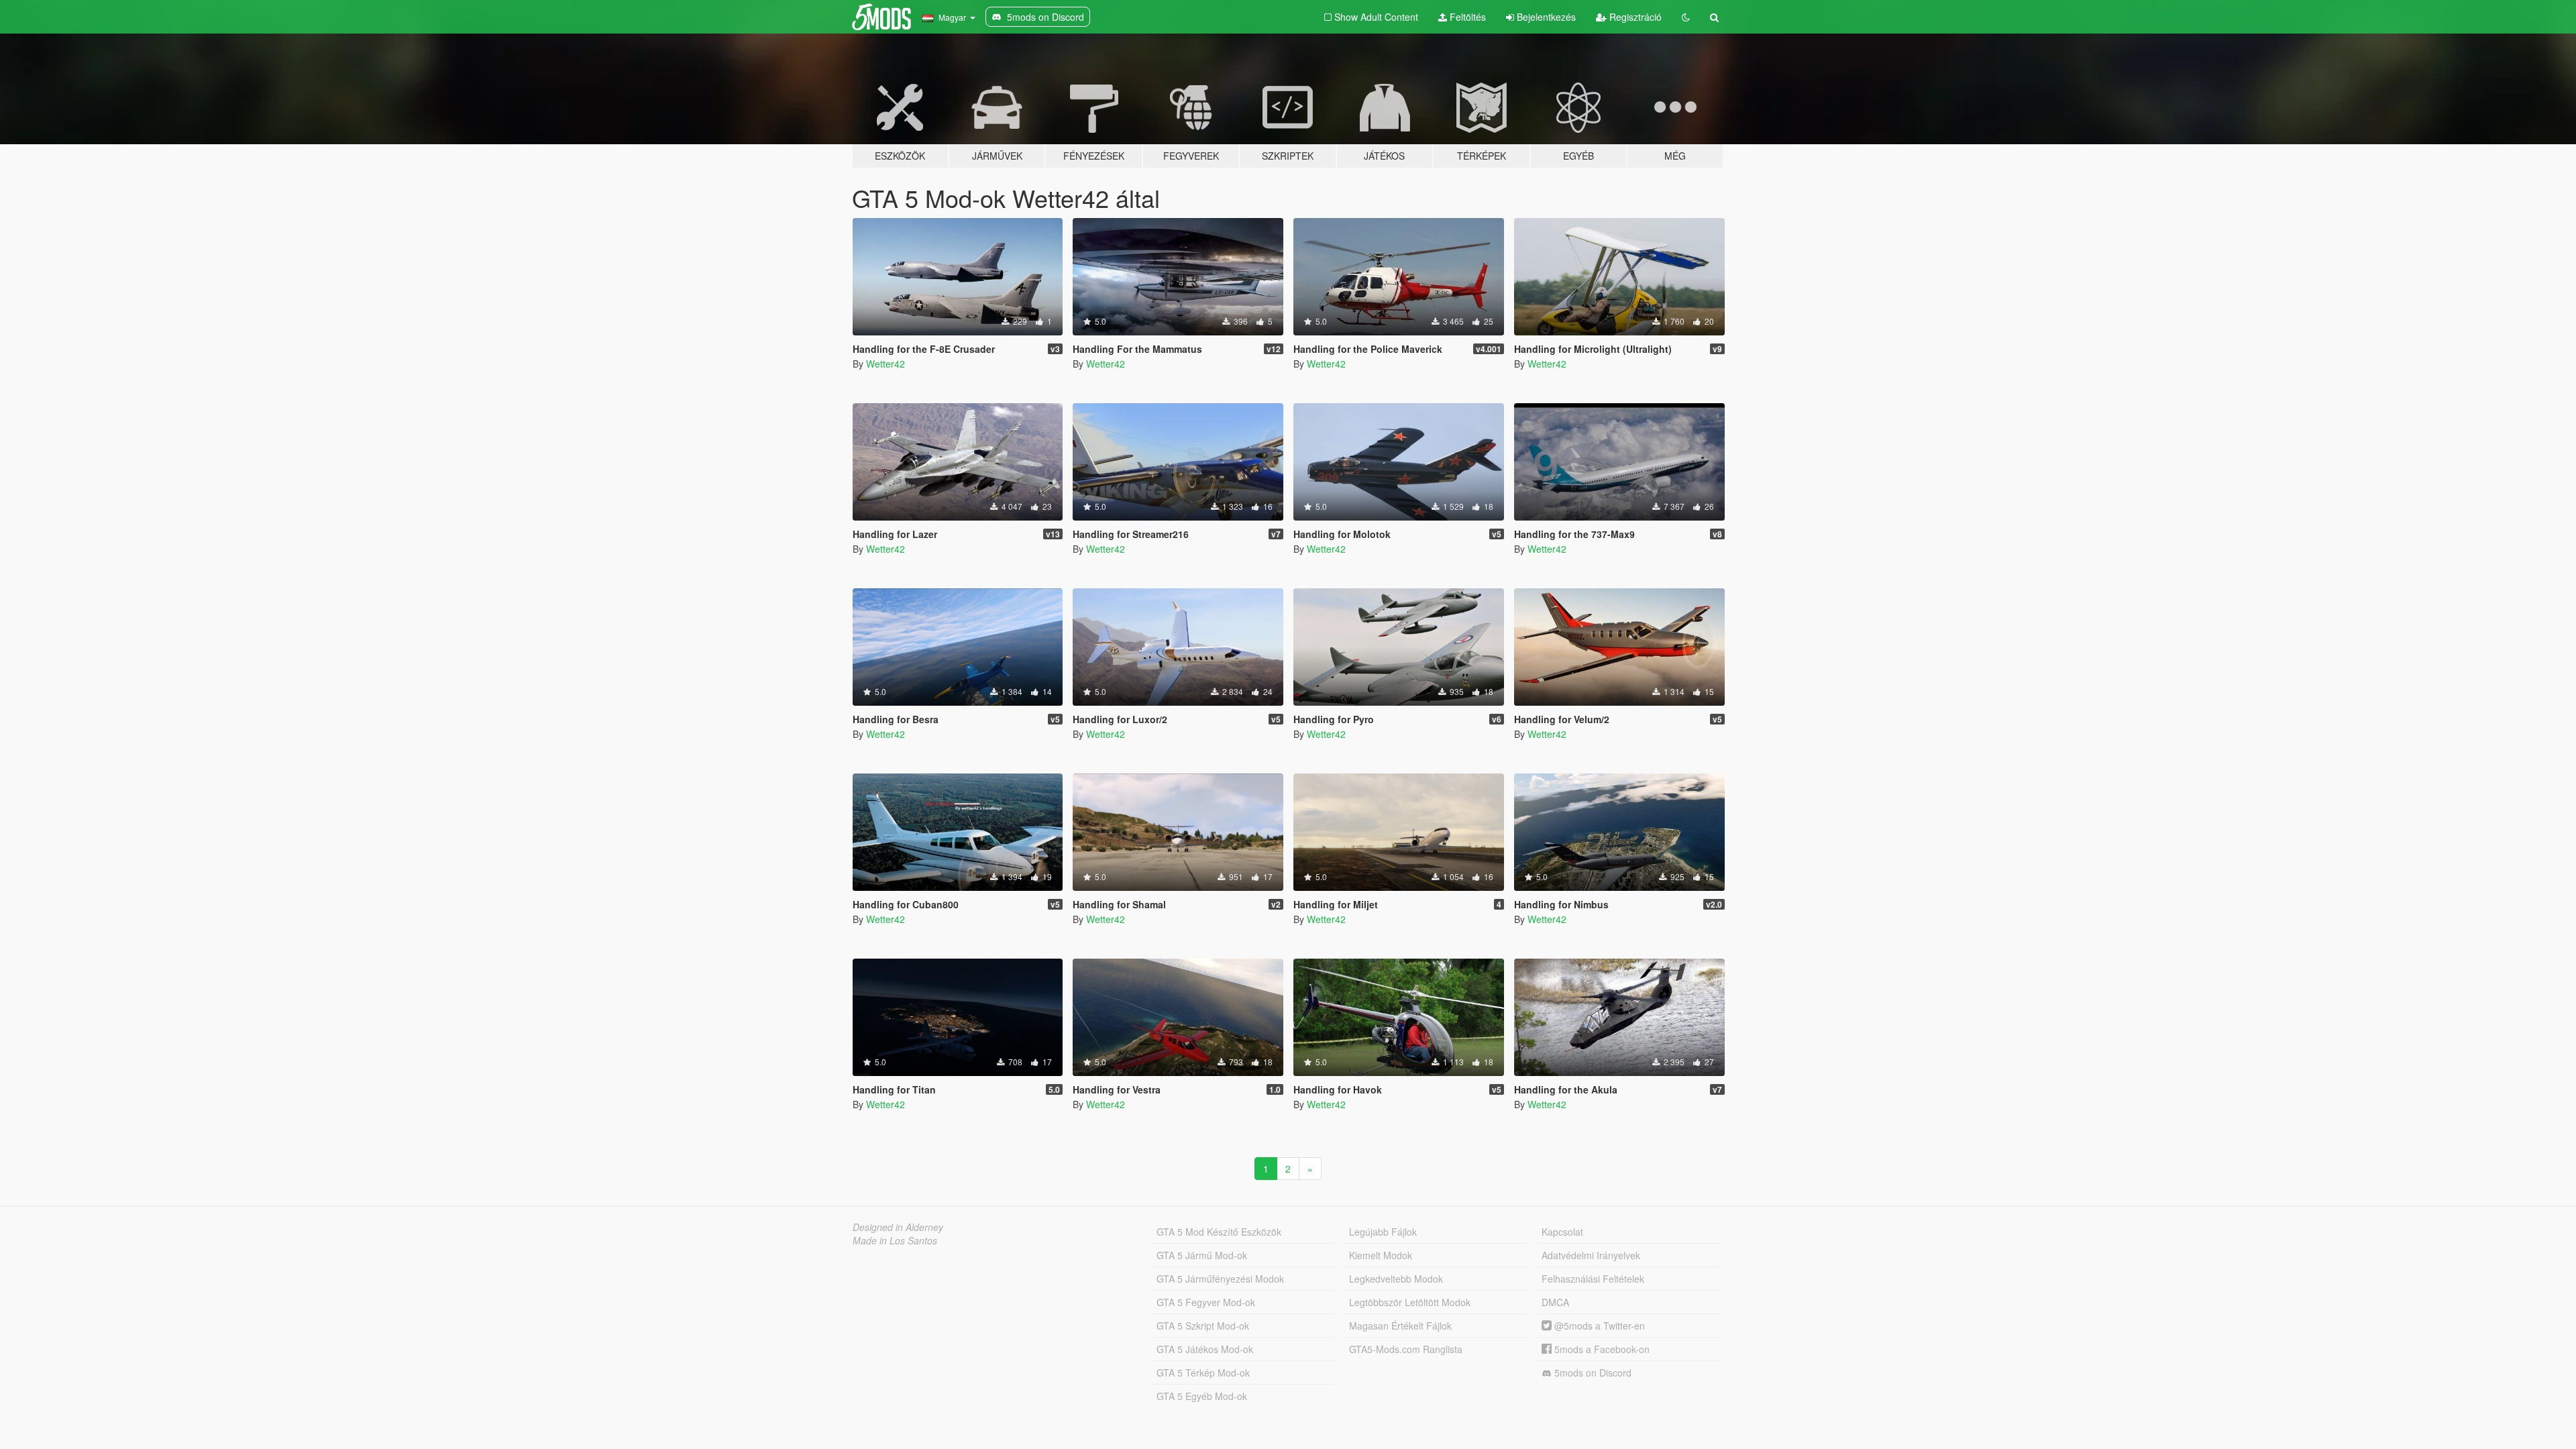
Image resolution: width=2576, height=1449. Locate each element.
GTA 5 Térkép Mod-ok (1203, 1373)
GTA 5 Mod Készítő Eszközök (1219, 1232)
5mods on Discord (1592, 1373)
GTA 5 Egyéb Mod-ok (1202, 1396)
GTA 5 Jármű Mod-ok (1202, 1255)
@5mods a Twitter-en (1598, 1326)
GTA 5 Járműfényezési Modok (1220, 1279)
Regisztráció (1634, 17)
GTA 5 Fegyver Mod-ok (1206, 1302)
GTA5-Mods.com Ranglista (1406, 1349)
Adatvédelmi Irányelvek (1591, 1255)
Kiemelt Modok (1381, 1255)
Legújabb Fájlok (1383, 1232)
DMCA (1555, 1302)
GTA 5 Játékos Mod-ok (1205, 1349)
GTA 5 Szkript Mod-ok (1203, 1326)
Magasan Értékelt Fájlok (1400, 1326)
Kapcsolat (1562, 1232)
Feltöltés (1466, 17)
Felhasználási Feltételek (1593, 1279)
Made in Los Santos (895, 1240)
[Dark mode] (1686, 17)
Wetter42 (885, 364)
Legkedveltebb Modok (1396, 1279)
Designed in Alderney (898, 1227)
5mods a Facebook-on (1601, 1349)
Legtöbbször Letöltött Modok (1410, 1302)
